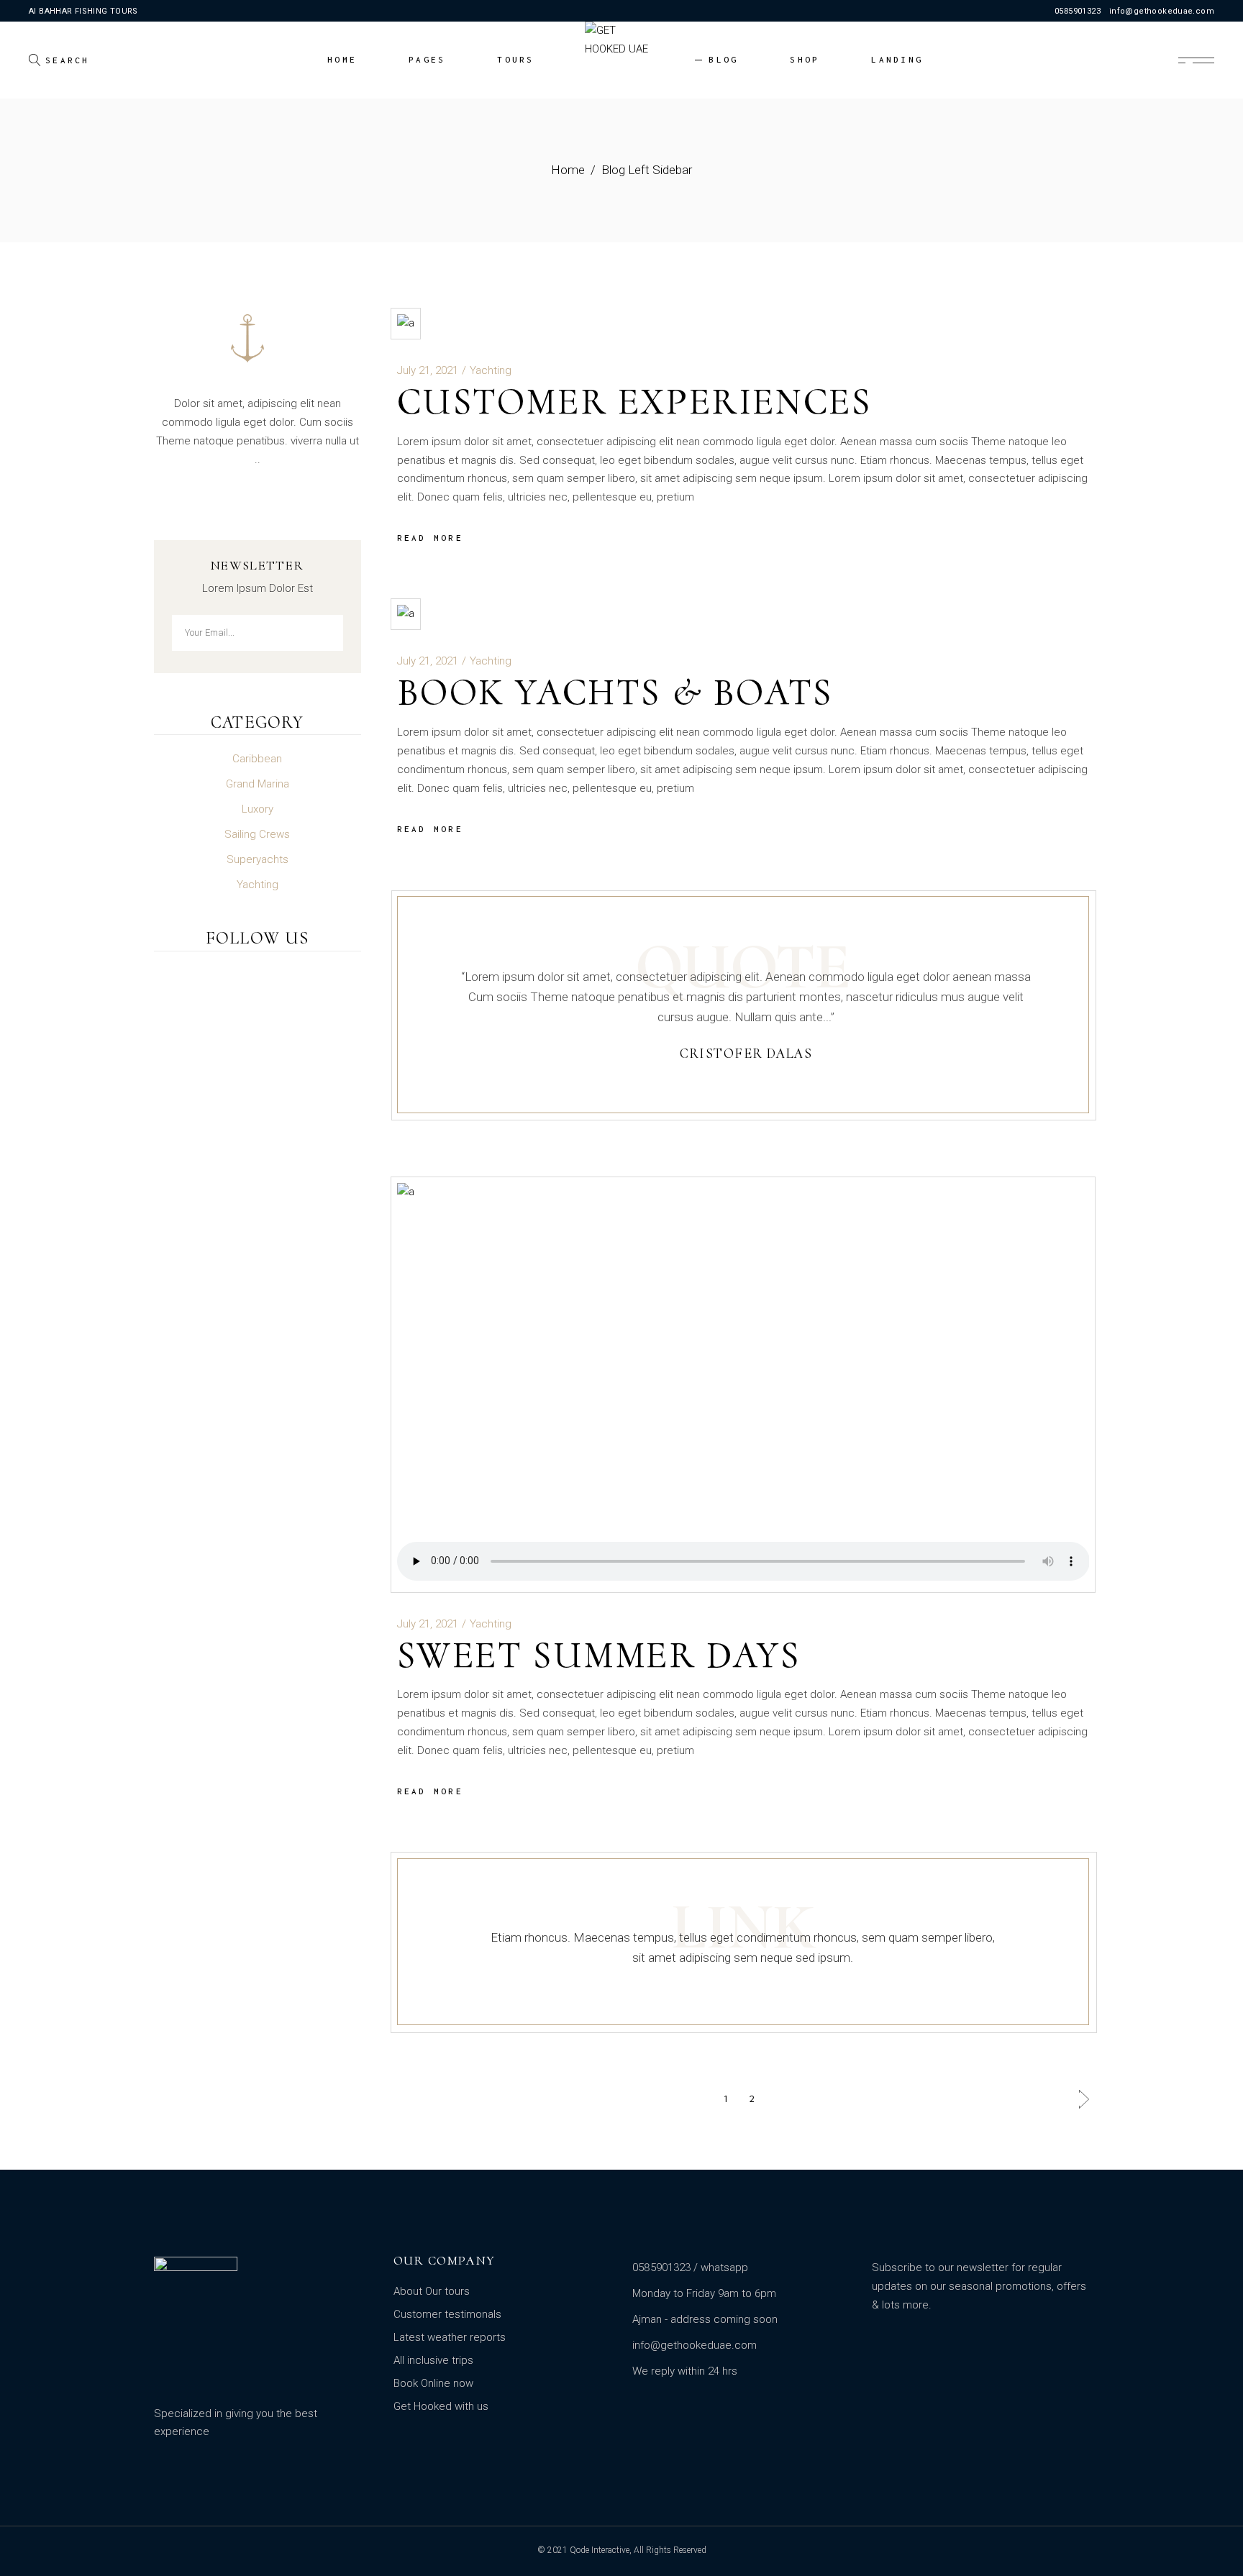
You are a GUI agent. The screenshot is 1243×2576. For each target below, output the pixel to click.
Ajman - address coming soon (705, 2319)
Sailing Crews (257, 834)
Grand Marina (258, 784)
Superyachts (258, 859)
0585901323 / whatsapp (690, 2267)
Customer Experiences (634, 402)
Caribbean (257, 759)
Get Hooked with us (441, 2406)
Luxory (258, 809)
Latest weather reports (450, 2337)
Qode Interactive (600, 2550)
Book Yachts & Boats (615, 692)
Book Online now (433, 2383)
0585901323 (1078, 11)
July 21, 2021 (428, 370)
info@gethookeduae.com (1162, 11)
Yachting (491, 370)
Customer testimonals (447, 2314)
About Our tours (432, 2291)
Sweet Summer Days (599, 1655)
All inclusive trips (433, 2360)
